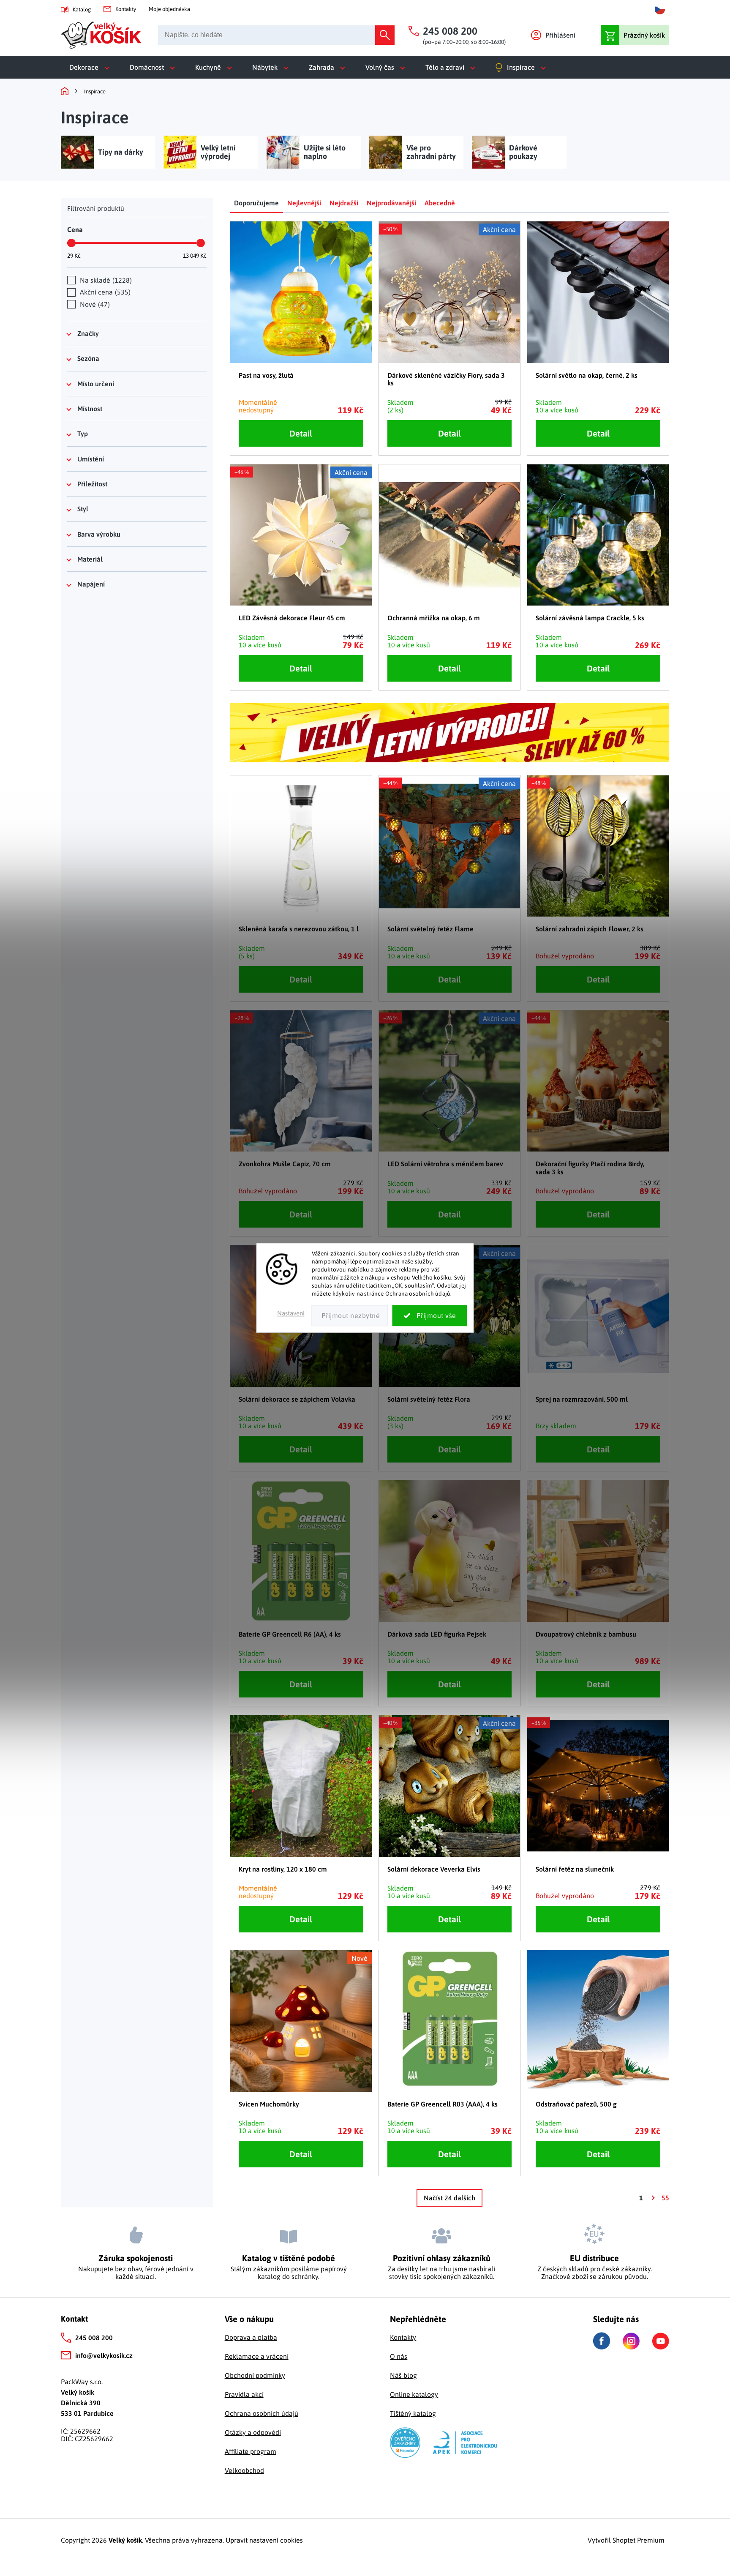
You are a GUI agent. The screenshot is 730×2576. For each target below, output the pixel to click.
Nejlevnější (304, 203)
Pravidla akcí (244, 2394)
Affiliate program (251, 2451)
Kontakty (126, 9)
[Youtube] (661, 2341)
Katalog (82, 10)
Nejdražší (344, 203)
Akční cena (104, 292)
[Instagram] (631, 2341)
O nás (399, 2356)
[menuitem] (91, 67)
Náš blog (403, 2375)
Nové (94, 304)
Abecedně (440, 203)
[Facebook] (602, 2341)
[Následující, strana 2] (652, 2198)
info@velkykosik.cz (104, 2355)
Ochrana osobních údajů (261, 2413)
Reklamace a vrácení (257, 2356)
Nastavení (291, 1314)
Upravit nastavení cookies (264, 2540)
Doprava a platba (251, 2337)
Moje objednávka (169, 9)
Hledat (385, 35)
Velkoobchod (244, 2470)
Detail (301, 433)
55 (665, 2198)
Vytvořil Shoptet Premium (626, 2540)
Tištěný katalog (413, 2413)
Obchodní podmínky (255, 2375)
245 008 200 (94, 2338)
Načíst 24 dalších (449, 2198)
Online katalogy (414, 2394)
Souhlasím (430, 1316)
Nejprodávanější (391, 203)
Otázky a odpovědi (253, 2432)
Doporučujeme (256, 203)
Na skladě (105, 280)
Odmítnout (350, 1316)
